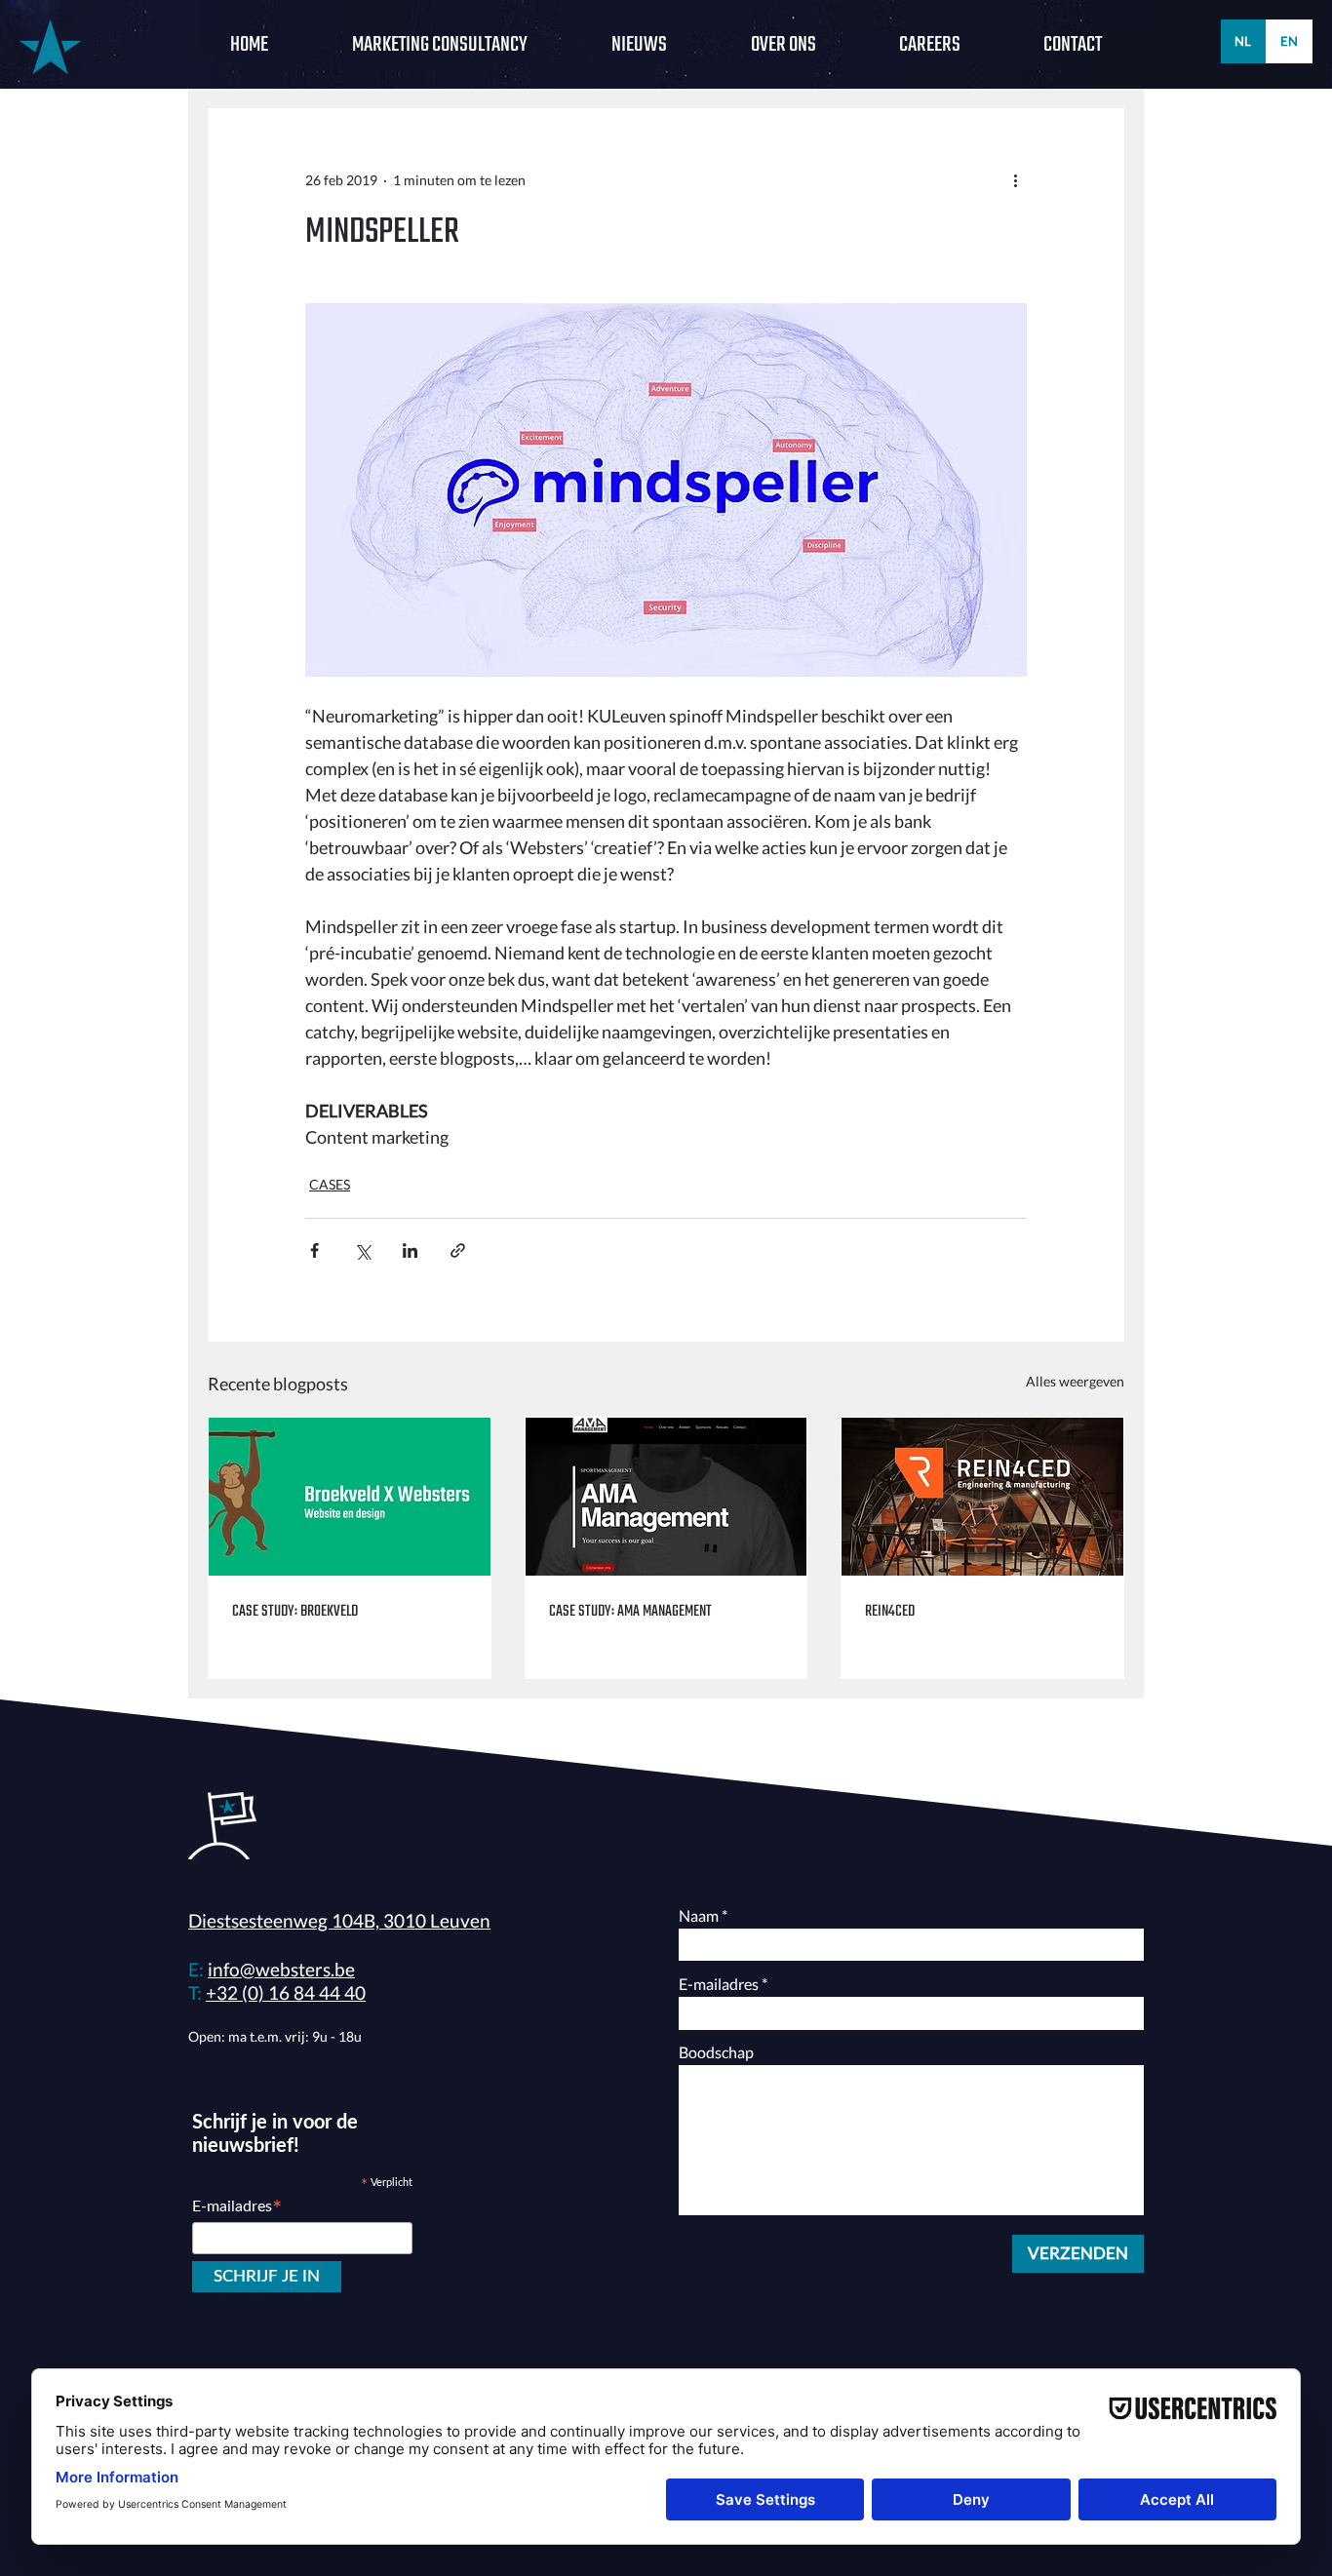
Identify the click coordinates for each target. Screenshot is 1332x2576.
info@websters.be (281, 1969)
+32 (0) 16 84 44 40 (286, 1992)
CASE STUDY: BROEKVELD (295, 1612)
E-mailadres (719, 1984)
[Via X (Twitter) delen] (362, 1250)
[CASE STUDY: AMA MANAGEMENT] (666, 1497)
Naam (699, 1916)
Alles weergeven (1075, 1381)
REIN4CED (890, 1612)
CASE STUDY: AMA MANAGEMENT (630, 1612)
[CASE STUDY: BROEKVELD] (350, 1497)
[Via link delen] (458, 1250)
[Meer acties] (1015, 179)
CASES (330, 1184)
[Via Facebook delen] (314, 1250)
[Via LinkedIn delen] (410, 1250)
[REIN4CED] (982, 1497)
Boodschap (716, 2052)
